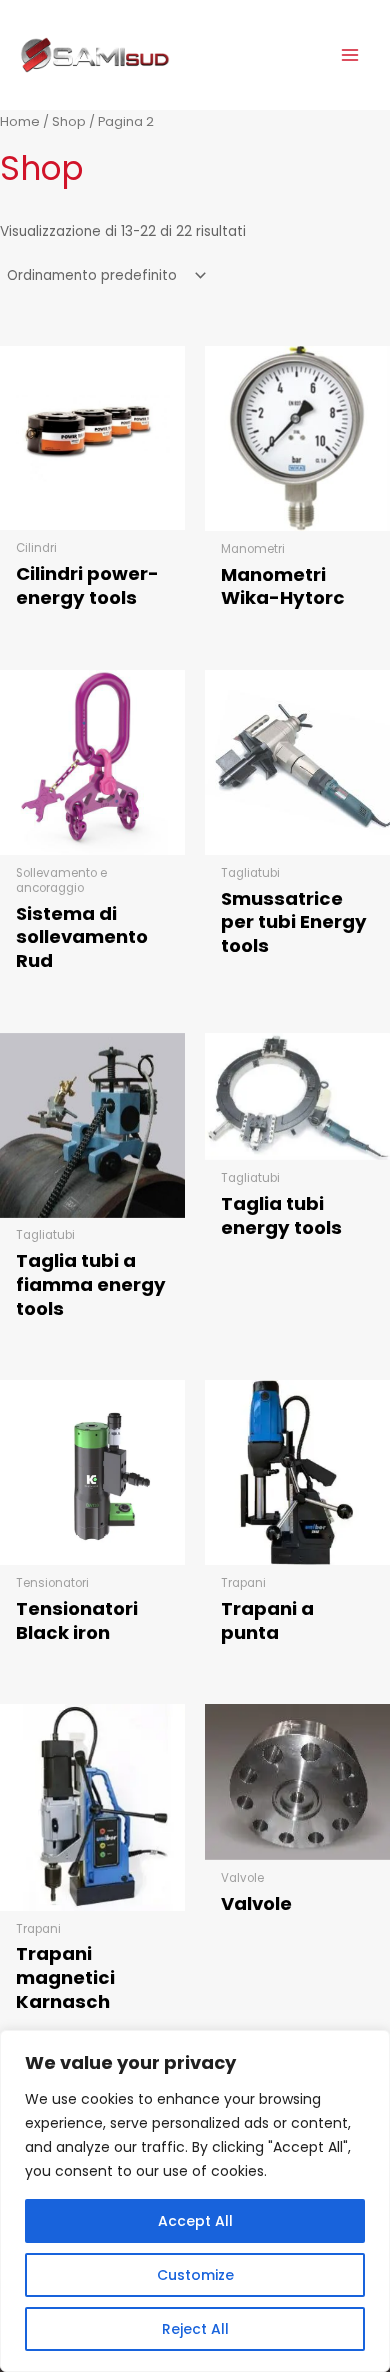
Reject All (195, 2329)
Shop (69, 121)
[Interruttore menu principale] (350, 54)
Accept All (195, 2221)
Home (20, 121)
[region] (195, 2201)
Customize (195, 2275)
